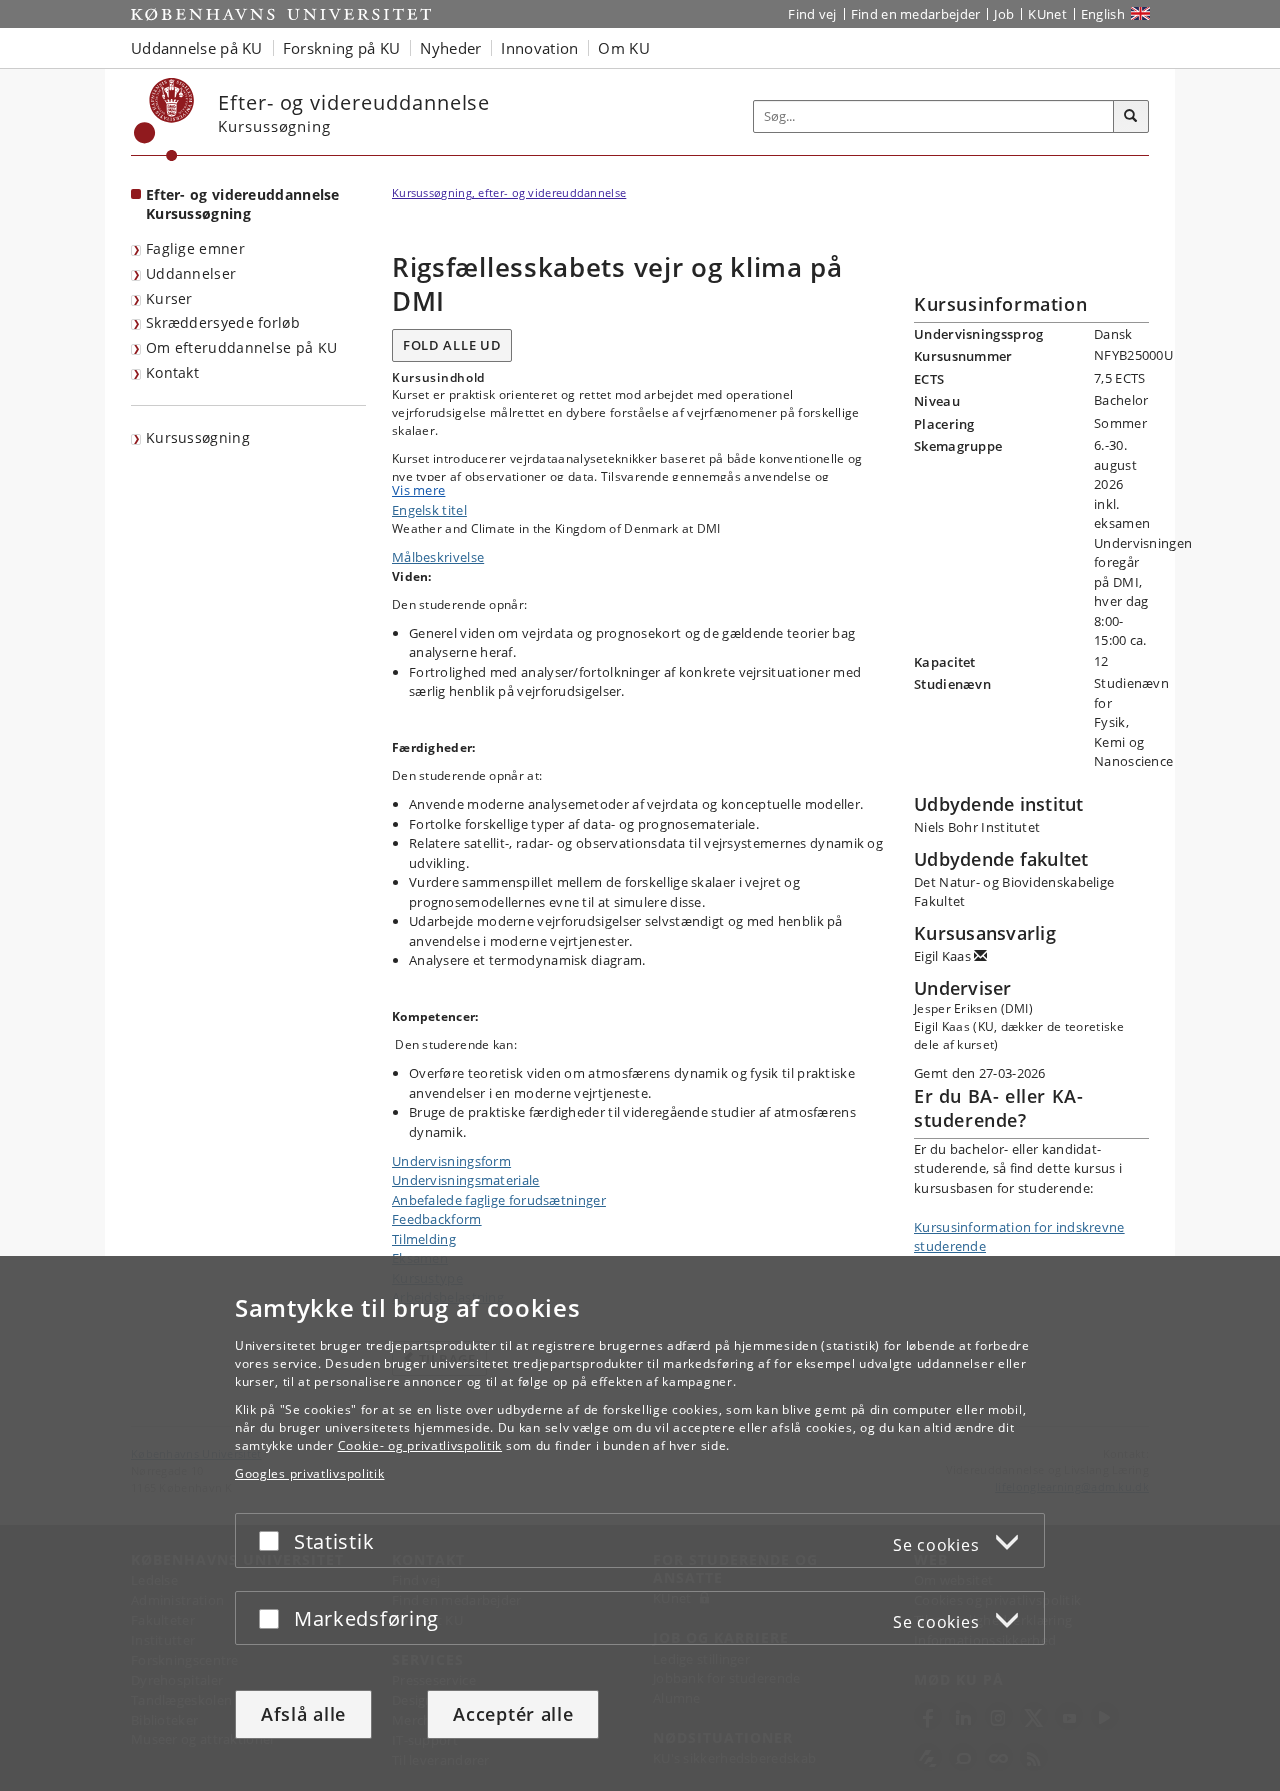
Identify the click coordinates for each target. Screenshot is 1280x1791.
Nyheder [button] (450, 48)
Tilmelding (424, 1239)
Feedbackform (437, 1219)
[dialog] (640, 1523)
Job (1004, 14)
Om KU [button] (624, 48)
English (1103, 14)
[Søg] (1131, 117)
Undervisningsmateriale (466, 1180)
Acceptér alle (513, 1714)
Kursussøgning (198, 437)
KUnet (1047, 14)
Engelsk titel (429, 510)
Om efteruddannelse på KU (241, 347)
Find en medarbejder (916, 14)
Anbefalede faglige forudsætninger (499, 1200)
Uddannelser (191, 273)
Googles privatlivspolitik (310, 1473)
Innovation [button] (539, 48)
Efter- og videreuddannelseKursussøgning (243, 204)
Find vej (812, 14)
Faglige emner (195, 248)
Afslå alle (303, 1714)
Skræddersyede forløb (223, 322)
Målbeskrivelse (438, 557)
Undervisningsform (451, 1161)
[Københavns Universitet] (164, 119)
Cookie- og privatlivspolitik (420, 1445)
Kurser (169, 298)
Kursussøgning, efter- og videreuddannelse (509, 192)
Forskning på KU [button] (342, 48)
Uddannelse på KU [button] (197, 48)
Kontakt (172, 372)
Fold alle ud (452, 345)
